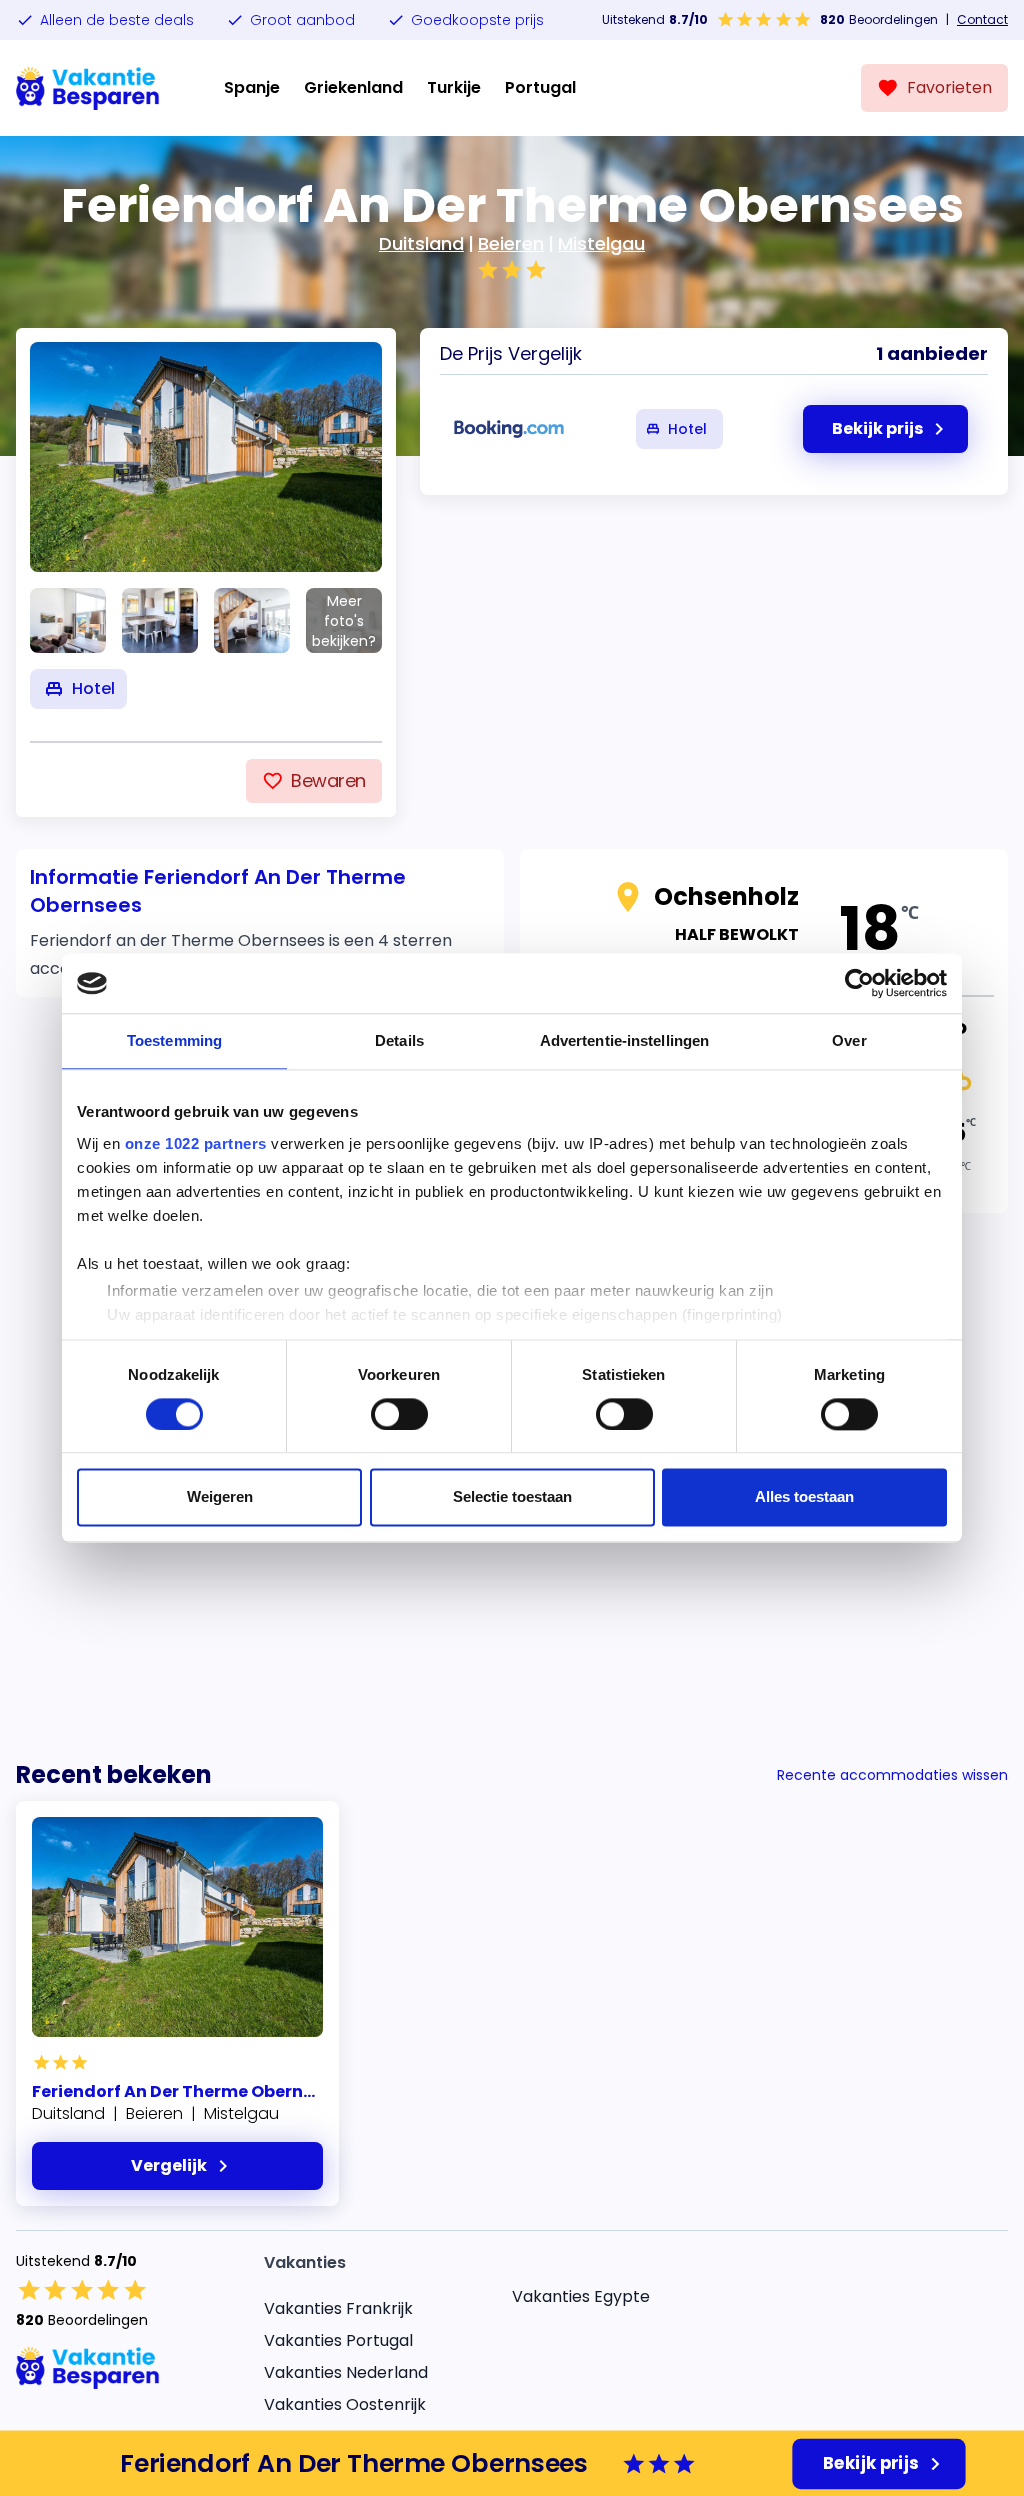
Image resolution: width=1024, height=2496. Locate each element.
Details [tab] (399, 1040)
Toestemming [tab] (174, 1040)
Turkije (454, 87)
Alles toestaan (804, 1497)
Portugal (540, 87)
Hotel (687, 429)
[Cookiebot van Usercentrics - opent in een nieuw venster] (859, 983)
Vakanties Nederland (346, 2372)
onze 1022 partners (196, 1143)
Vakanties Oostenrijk (345, 2404)
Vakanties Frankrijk (338, 2308)
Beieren (511, 243)
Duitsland (421, 243)
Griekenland (353, 87)
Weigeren (220, 1497)
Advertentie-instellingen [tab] (624, 1040)
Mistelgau (601, 243)
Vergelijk (169, 2165)
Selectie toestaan (512, 1497)
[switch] (399, 1414)
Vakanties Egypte (581, 2296)
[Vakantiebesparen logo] (88, 88)
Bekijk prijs (871, 2463)
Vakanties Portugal (338, 2340)
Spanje (252, 87)
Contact (982, 20)
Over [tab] (849, 1040)
